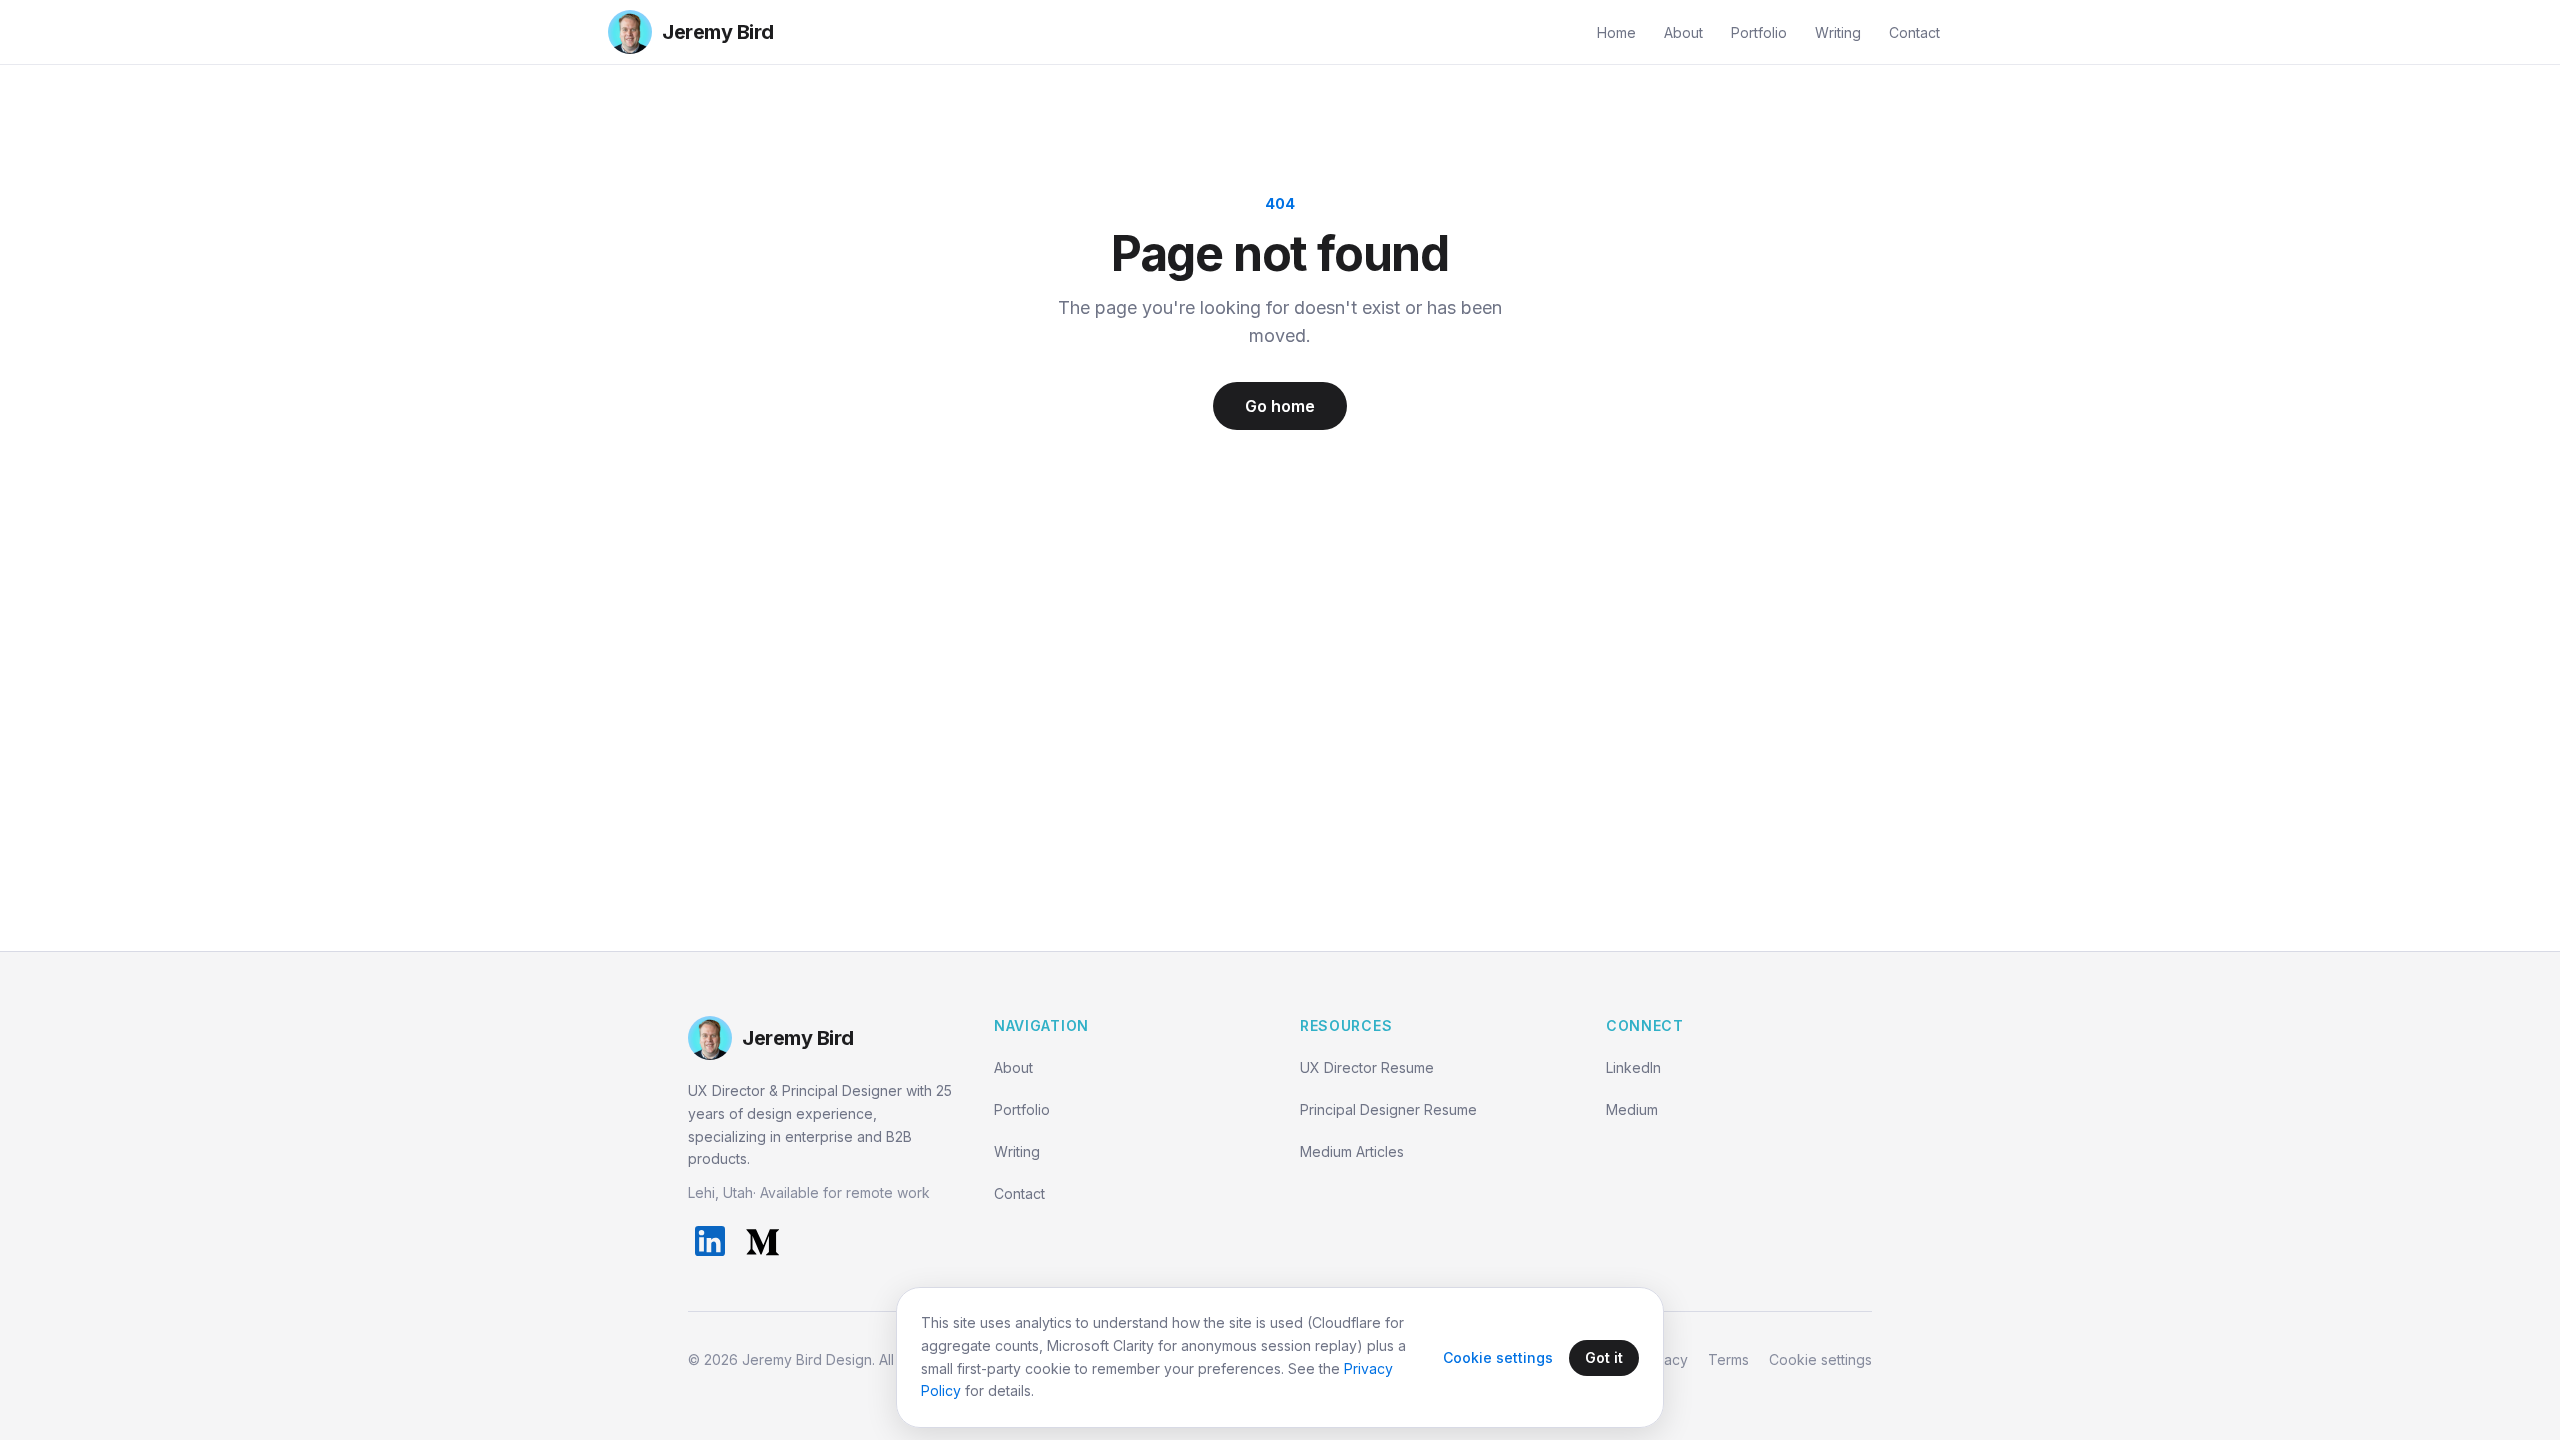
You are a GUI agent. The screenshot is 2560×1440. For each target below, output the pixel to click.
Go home (1280, 406)
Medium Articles (1352, 1151)
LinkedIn (1633, 1067)
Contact (1914, 32)
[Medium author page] (762, 1241)
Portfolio (1759, 32)
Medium (1632, 1109)
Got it (1604, 1357)
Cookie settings (1820, 1359)
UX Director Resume (1367, 1067)
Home (1616, 32)
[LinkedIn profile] (710, 1241)
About (1683, 32)
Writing (1838, 32)
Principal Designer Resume (1388, 1109)
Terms (1728, 1359)
